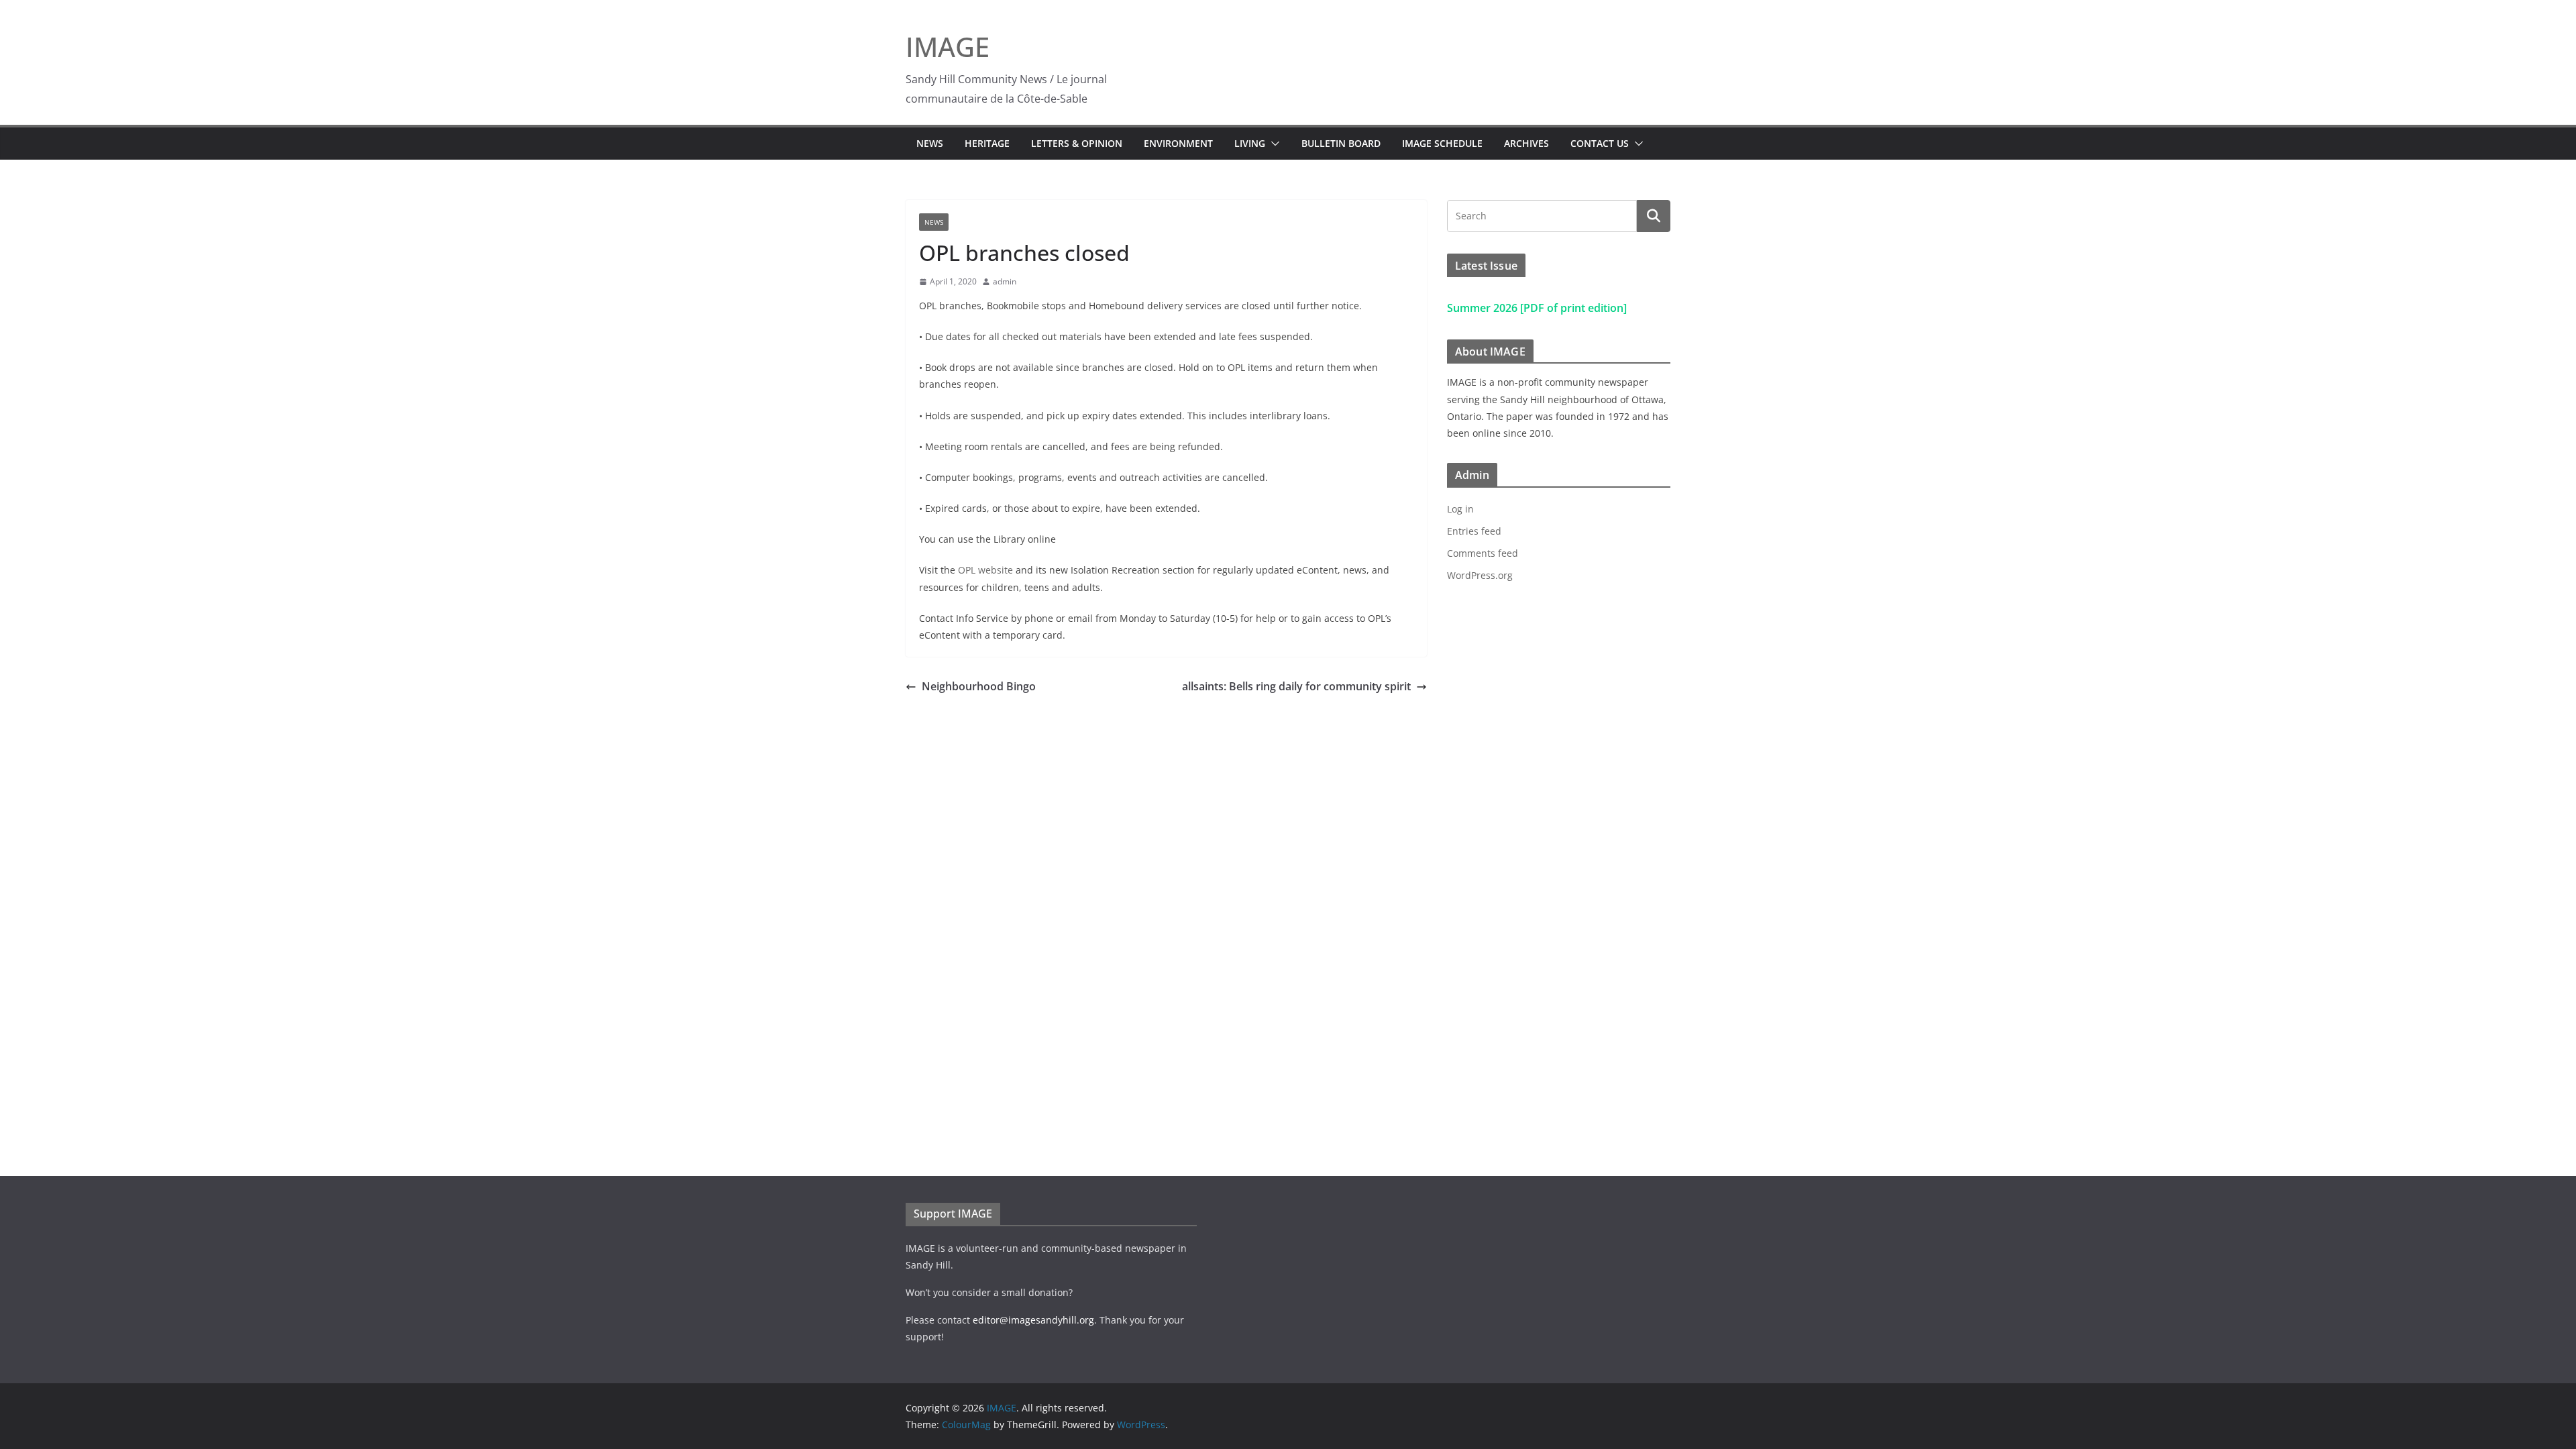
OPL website (985, 570)
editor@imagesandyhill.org (1033, 1320)
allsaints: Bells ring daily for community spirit (1296, 686)
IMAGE (948, 47)
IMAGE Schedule (1442, 143)
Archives (1526, 143)
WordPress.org (1480, 575)
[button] (1273, 144)
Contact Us (1600, 143)
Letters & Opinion (1077, 143)
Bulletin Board (1341, 143)
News (930, 143)
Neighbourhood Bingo (979, 686)
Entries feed (1474, 531)
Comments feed (1483, 553)
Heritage (987, 143)
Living (1250, 143)
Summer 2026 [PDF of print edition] (1537, 308)
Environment (1178, 143)
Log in (1460, 509)
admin (1005, 281)
